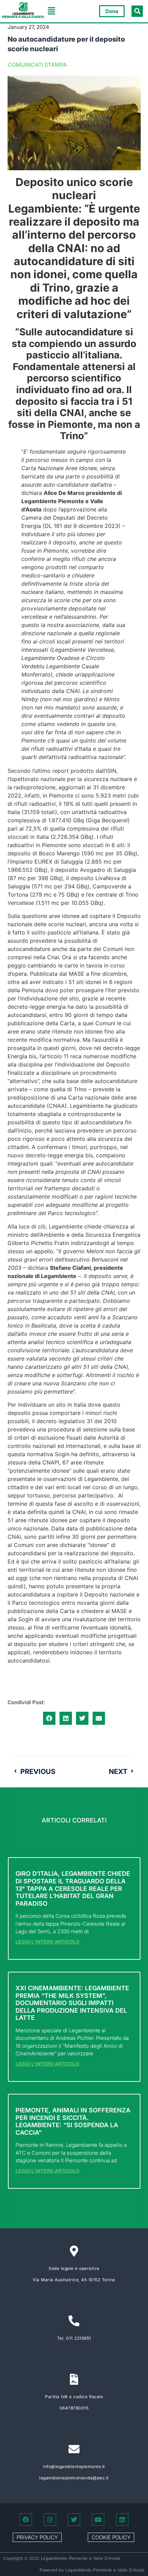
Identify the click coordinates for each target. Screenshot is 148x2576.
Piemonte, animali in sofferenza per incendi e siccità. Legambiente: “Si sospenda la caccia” (73, 2121)
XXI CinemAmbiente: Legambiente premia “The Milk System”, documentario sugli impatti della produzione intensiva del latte (72, 2003)
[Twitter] (74, 2520)
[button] (52, 11)
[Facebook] (26, 2520)
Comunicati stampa (37, 65)
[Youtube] (98, 2520)
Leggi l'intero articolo (47, 1942)
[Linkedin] (122, 2520)
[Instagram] (50, 2520)
